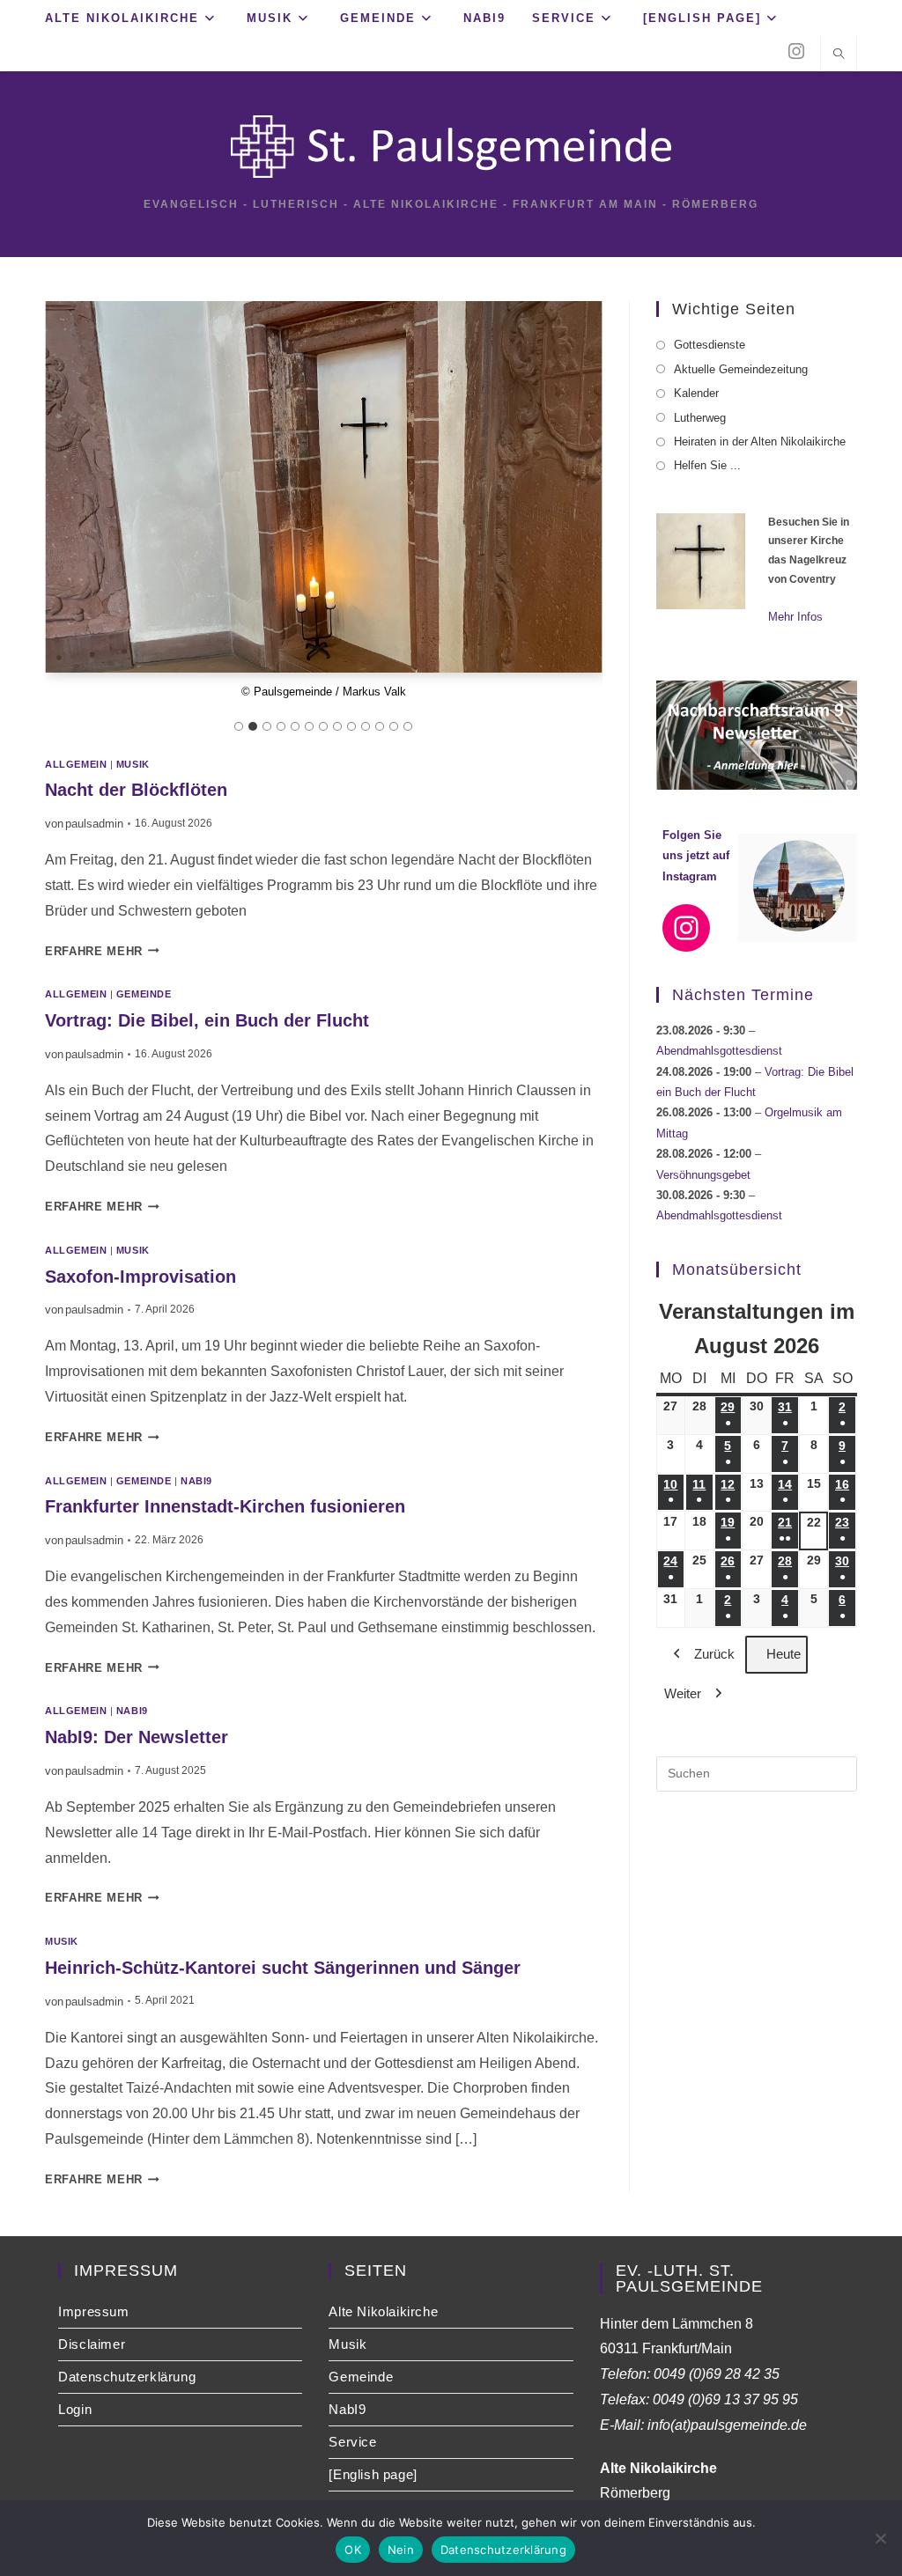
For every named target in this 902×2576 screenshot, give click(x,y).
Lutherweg (700, 418)
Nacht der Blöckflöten (136, 790)
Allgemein (76, 764)
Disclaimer (92, 2344)
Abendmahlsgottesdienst (719, 1051)
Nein (401, 2550)
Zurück (714, 1654)
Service (352, 2442)
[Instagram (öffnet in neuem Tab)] (796, 52)
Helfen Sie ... (707, 465)
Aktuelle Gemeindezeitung (741, 369)
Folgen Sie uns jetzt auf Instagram (696, 856)
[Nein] (880, 2538)
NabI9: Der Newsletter (137, 1737)
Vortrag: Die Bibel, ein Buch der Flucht (207, 1020)
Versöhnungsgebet (703, 1175)
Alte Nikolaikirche (383, 2311)
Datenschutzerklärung (127, 2377)
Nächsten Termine (743, 995)
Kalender (696, 393)
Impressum (93, 2311)
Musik (133, 764)
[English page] (373, 2474)
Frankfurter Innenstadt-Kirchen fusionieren (225, 1506)
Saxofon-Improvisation (140, 1277)
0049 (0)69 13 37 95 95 (725, 2399)
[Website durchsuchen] (839, 55)
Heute (784, 1654)
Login (75, 2409)
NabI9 (196, 1481)
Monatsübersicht (737, 1270)
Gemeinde (144, 994)
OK (353, 2550)
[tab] (239, 726)
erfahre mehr (102, 951)
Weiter (683, 1693)
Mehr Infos (795, 617)
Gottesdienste (710, 345)
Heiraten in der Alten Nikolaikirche (760, 442)
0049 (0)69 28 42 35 (717, 2374)
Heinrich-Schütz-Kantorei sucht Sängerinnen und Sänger (283, 1968)
